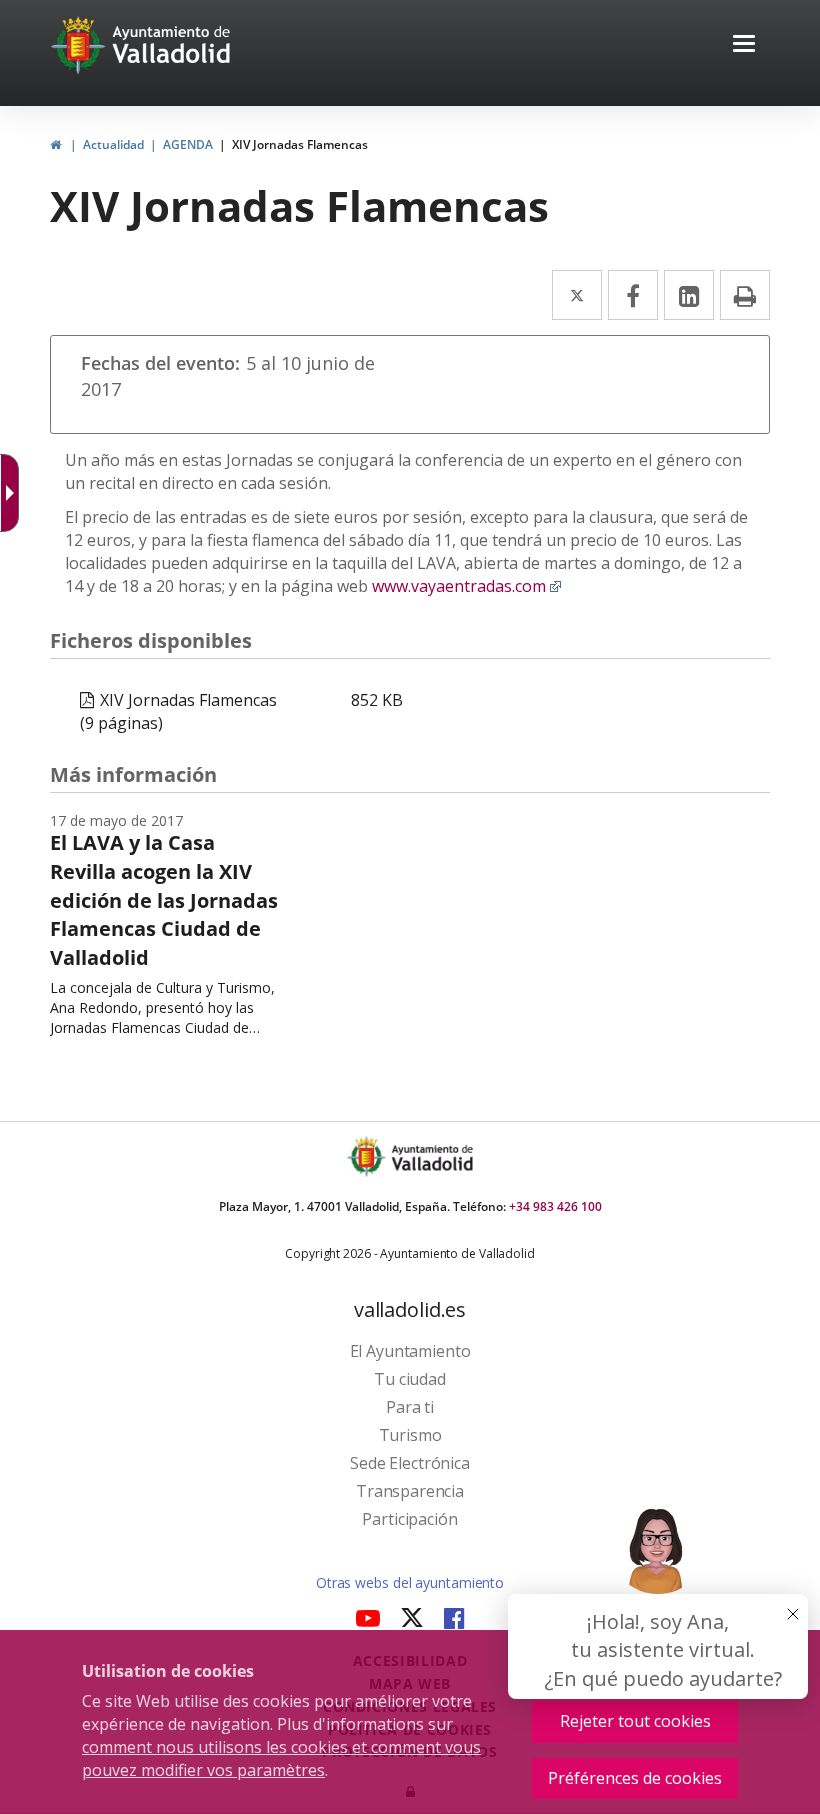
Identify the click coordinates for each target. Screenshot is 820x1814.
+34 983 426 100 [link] (555, 1206)
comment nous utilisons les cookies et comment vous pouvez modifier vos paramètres (281, 1758)
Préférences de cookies (635, 1778)
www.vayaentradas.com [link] (467, 586)
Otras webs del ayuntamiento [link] (410, 1582)
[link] (55, 144)
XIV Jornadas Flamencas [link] (300, 144)
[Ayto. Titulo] (431, 1156)
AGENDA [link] (188, 144)
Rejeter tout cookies (635, 1721)
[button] (744, 45)
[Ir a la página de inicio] (80, 45)
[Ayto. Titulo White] (172, 45)
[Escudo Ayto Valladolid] (368, 1156)
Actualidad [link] (113, 144)
